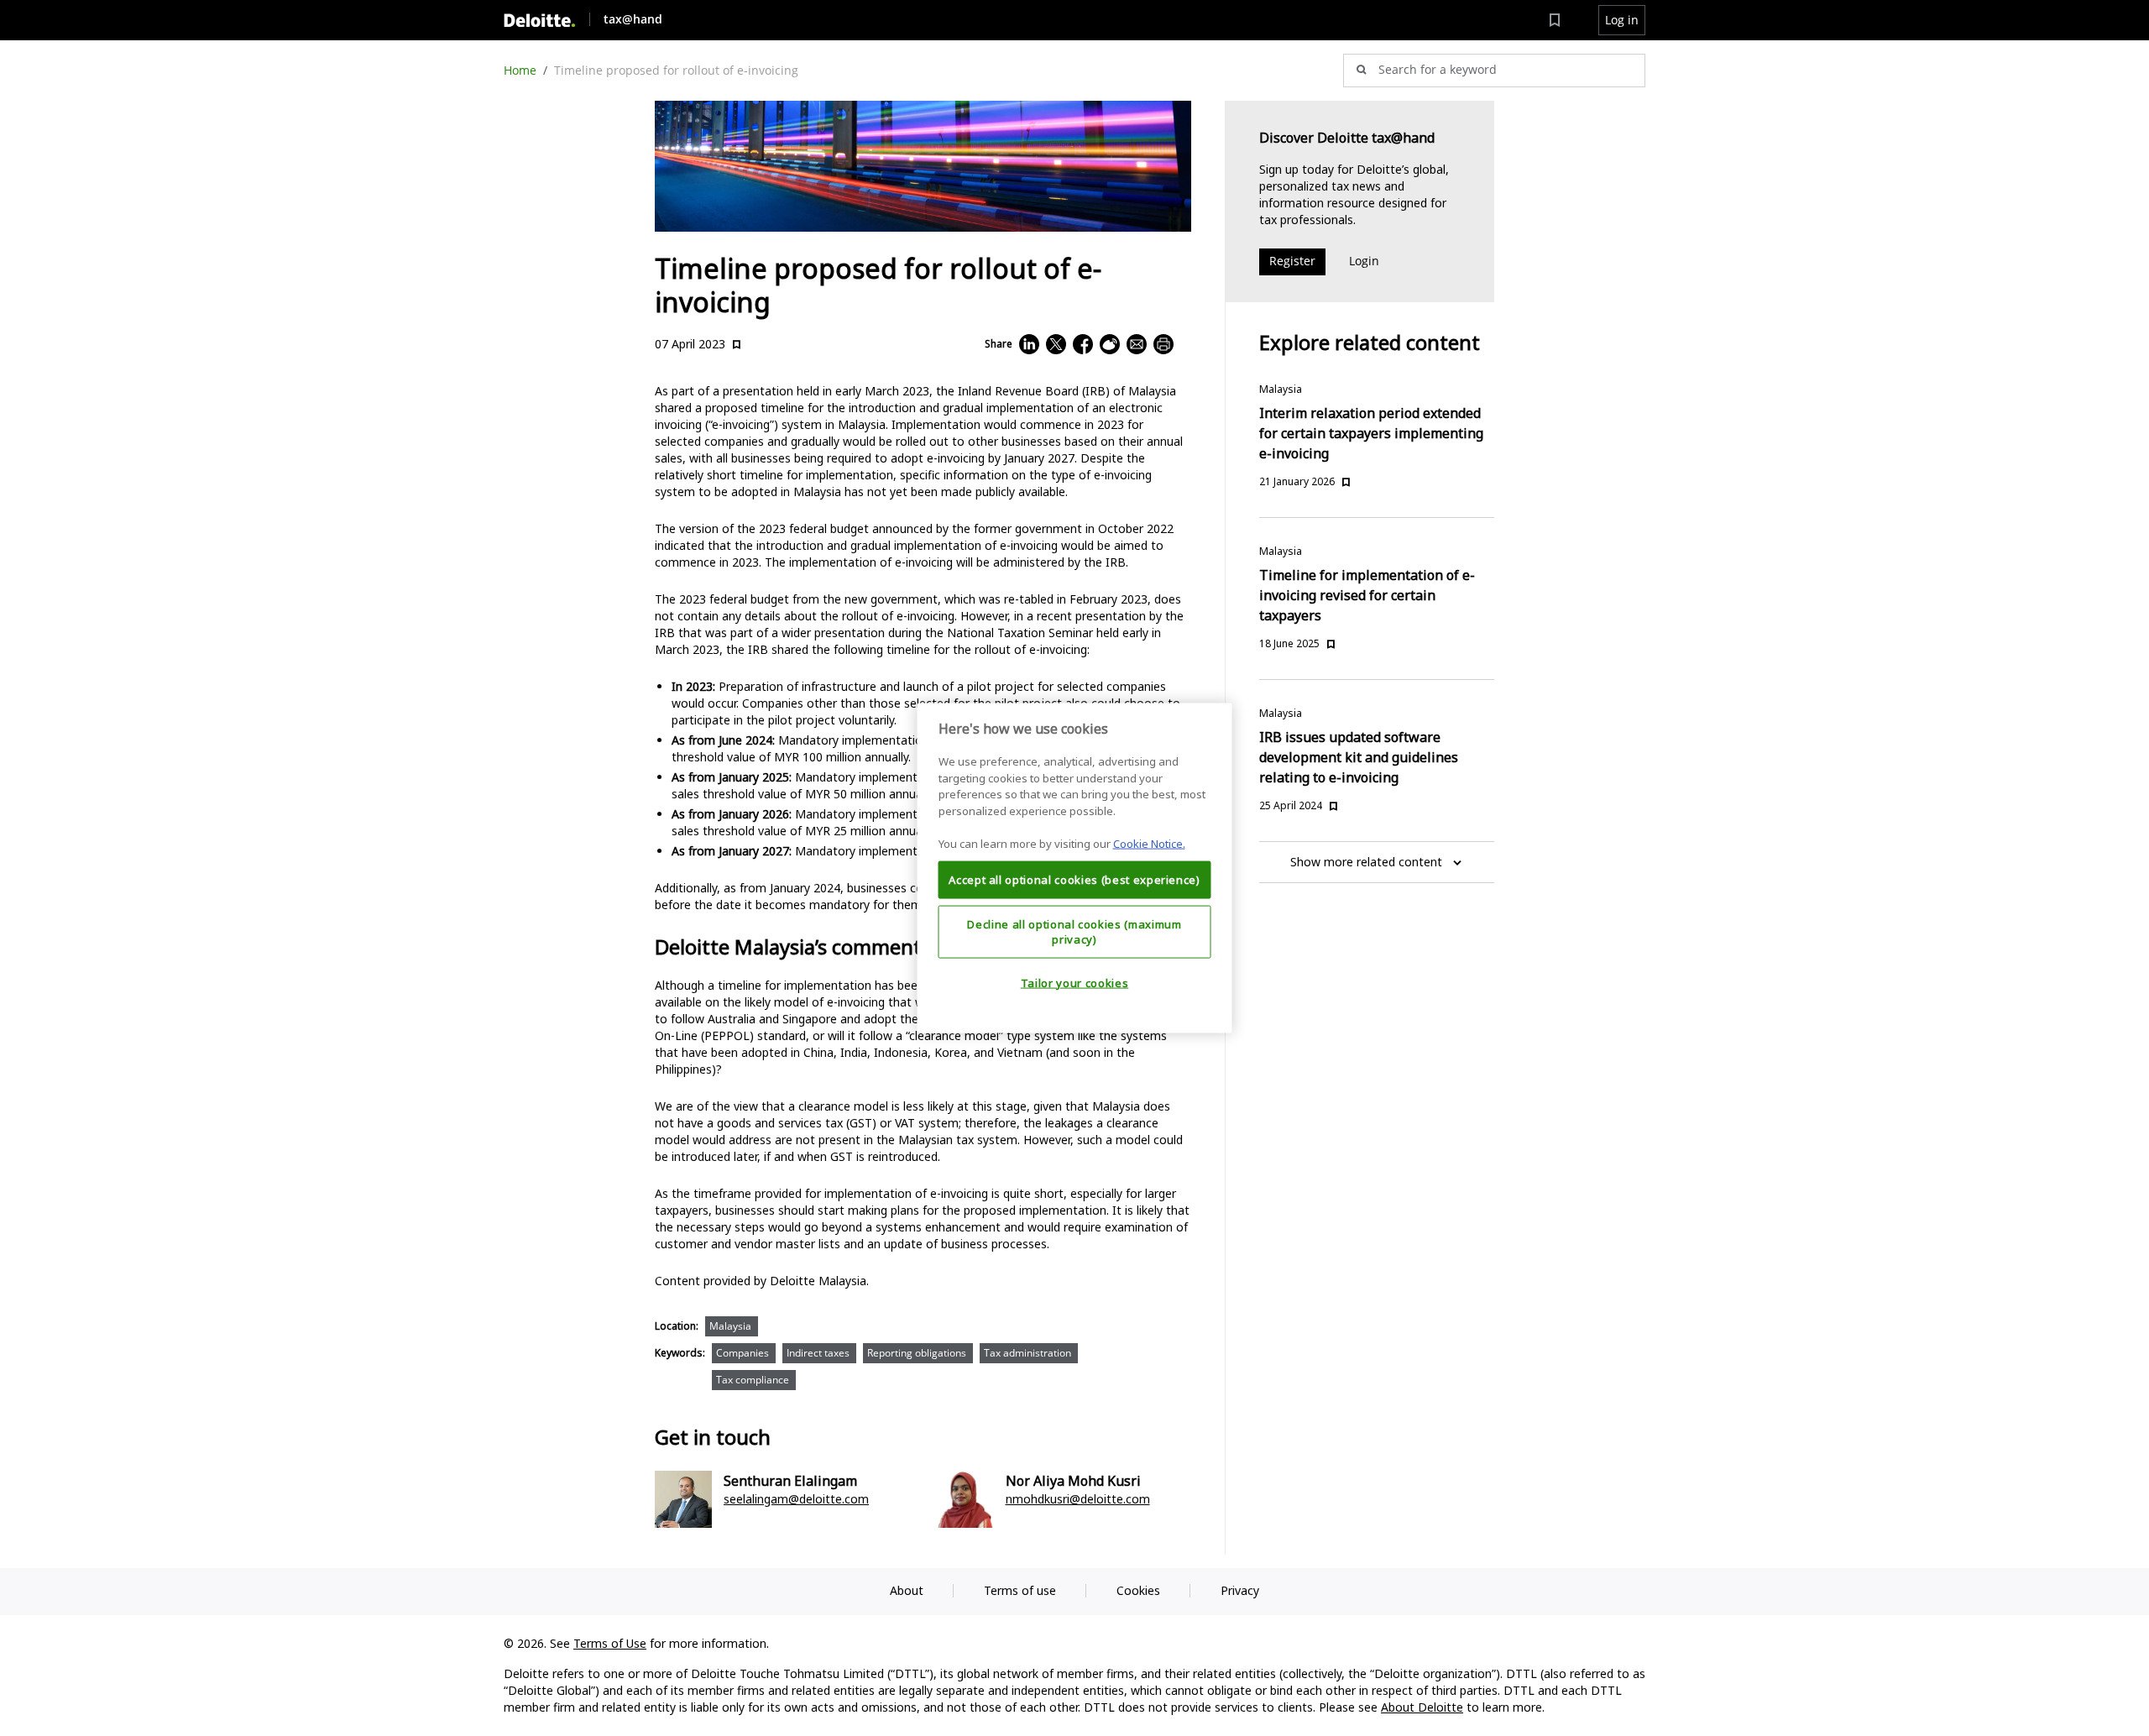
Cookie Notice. (1149, 844)
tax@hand (633, 19)
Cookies (1138, 1590)
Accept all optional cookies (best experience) (1074, 880)
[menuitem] (1555, 20)
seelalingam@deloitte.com (796, 1499)
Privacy (1240, 1590)
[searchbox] (1494, 71)
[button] (1622, 20)
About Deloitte (1422, 1707)
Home (520, 70)
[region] (1075, 868)
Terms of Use (610, 1643)
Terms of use (1020, 1590)
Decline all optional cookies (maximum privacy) (1074, 931)
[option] (735, 1330)
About (907, 1590)
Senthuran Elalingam (790, 1481)
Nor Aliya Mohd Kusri (1073, 1481)
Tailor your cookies (1074, 983)
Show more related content (1366, 862)
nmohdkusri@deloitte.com (1078, 1499)
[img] (540, 21)
